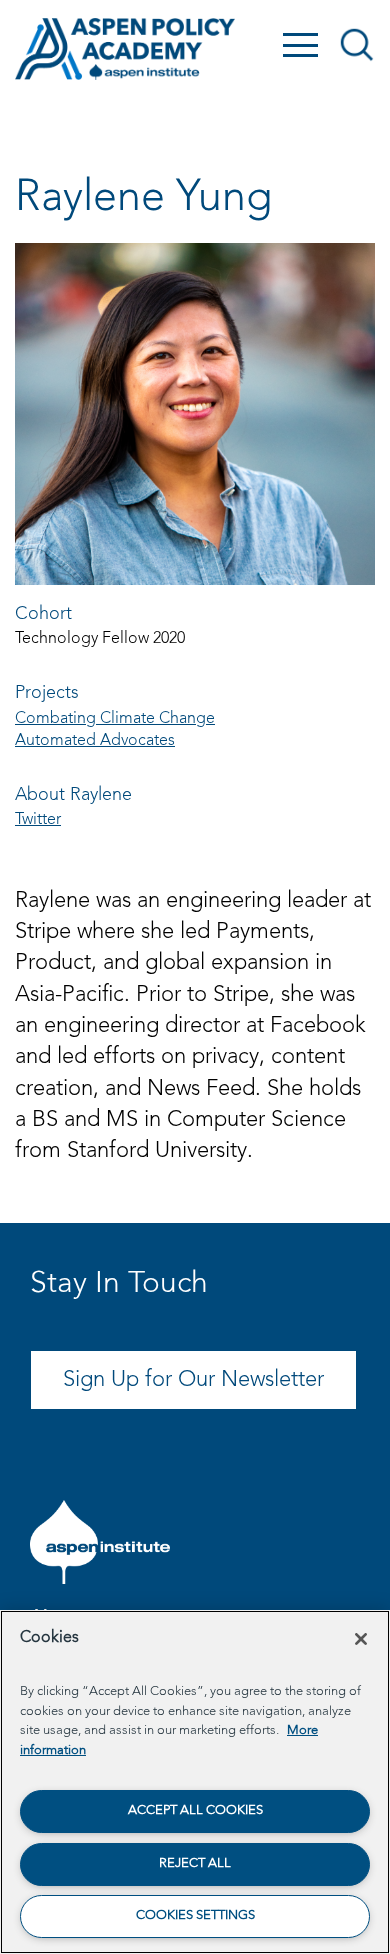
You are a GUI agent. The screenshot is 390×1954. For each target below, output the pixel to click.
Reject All (195, 1863)
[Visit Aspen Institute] (100, 1542)
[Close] (361, 1639)
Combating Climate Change (115, 719)
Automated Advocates (95, 741)
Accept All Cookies (195, 1810)
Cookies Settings (195, 1915)
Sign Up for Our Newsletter (193, 1380)
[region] (195, 1782)
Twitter (38, 820)
